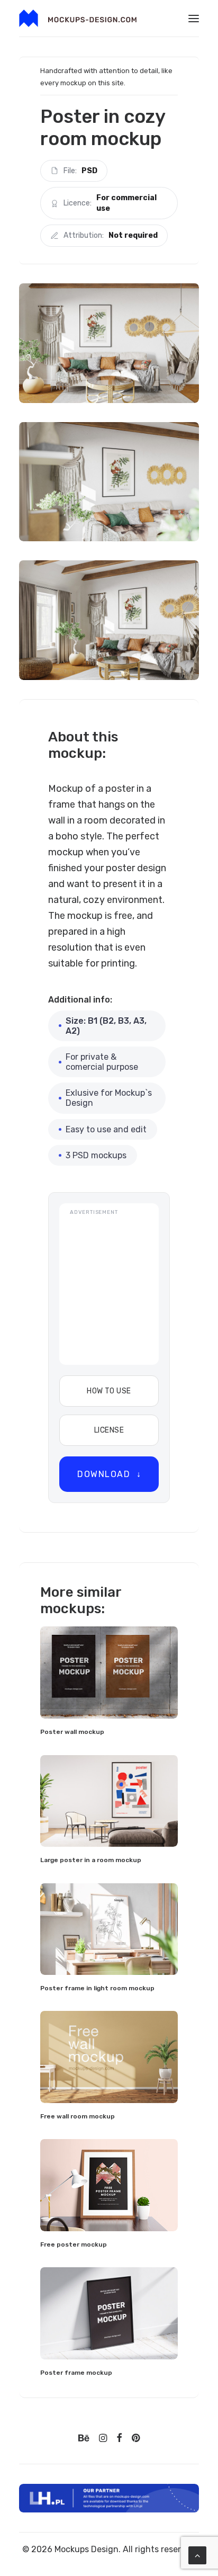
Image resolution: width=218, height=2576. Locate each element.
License (109, 1430)
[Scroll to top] (197, 2555)
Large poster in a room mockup (91, 1860)
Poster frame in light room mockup (97, 1988)
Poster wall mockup (72, 1732)
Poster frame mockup (76, 2373)
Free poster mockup (74, 2244)
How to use (109, 1391)
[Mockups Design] (78, 18)
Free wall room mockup (78, 2116)
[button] (194, 18)
